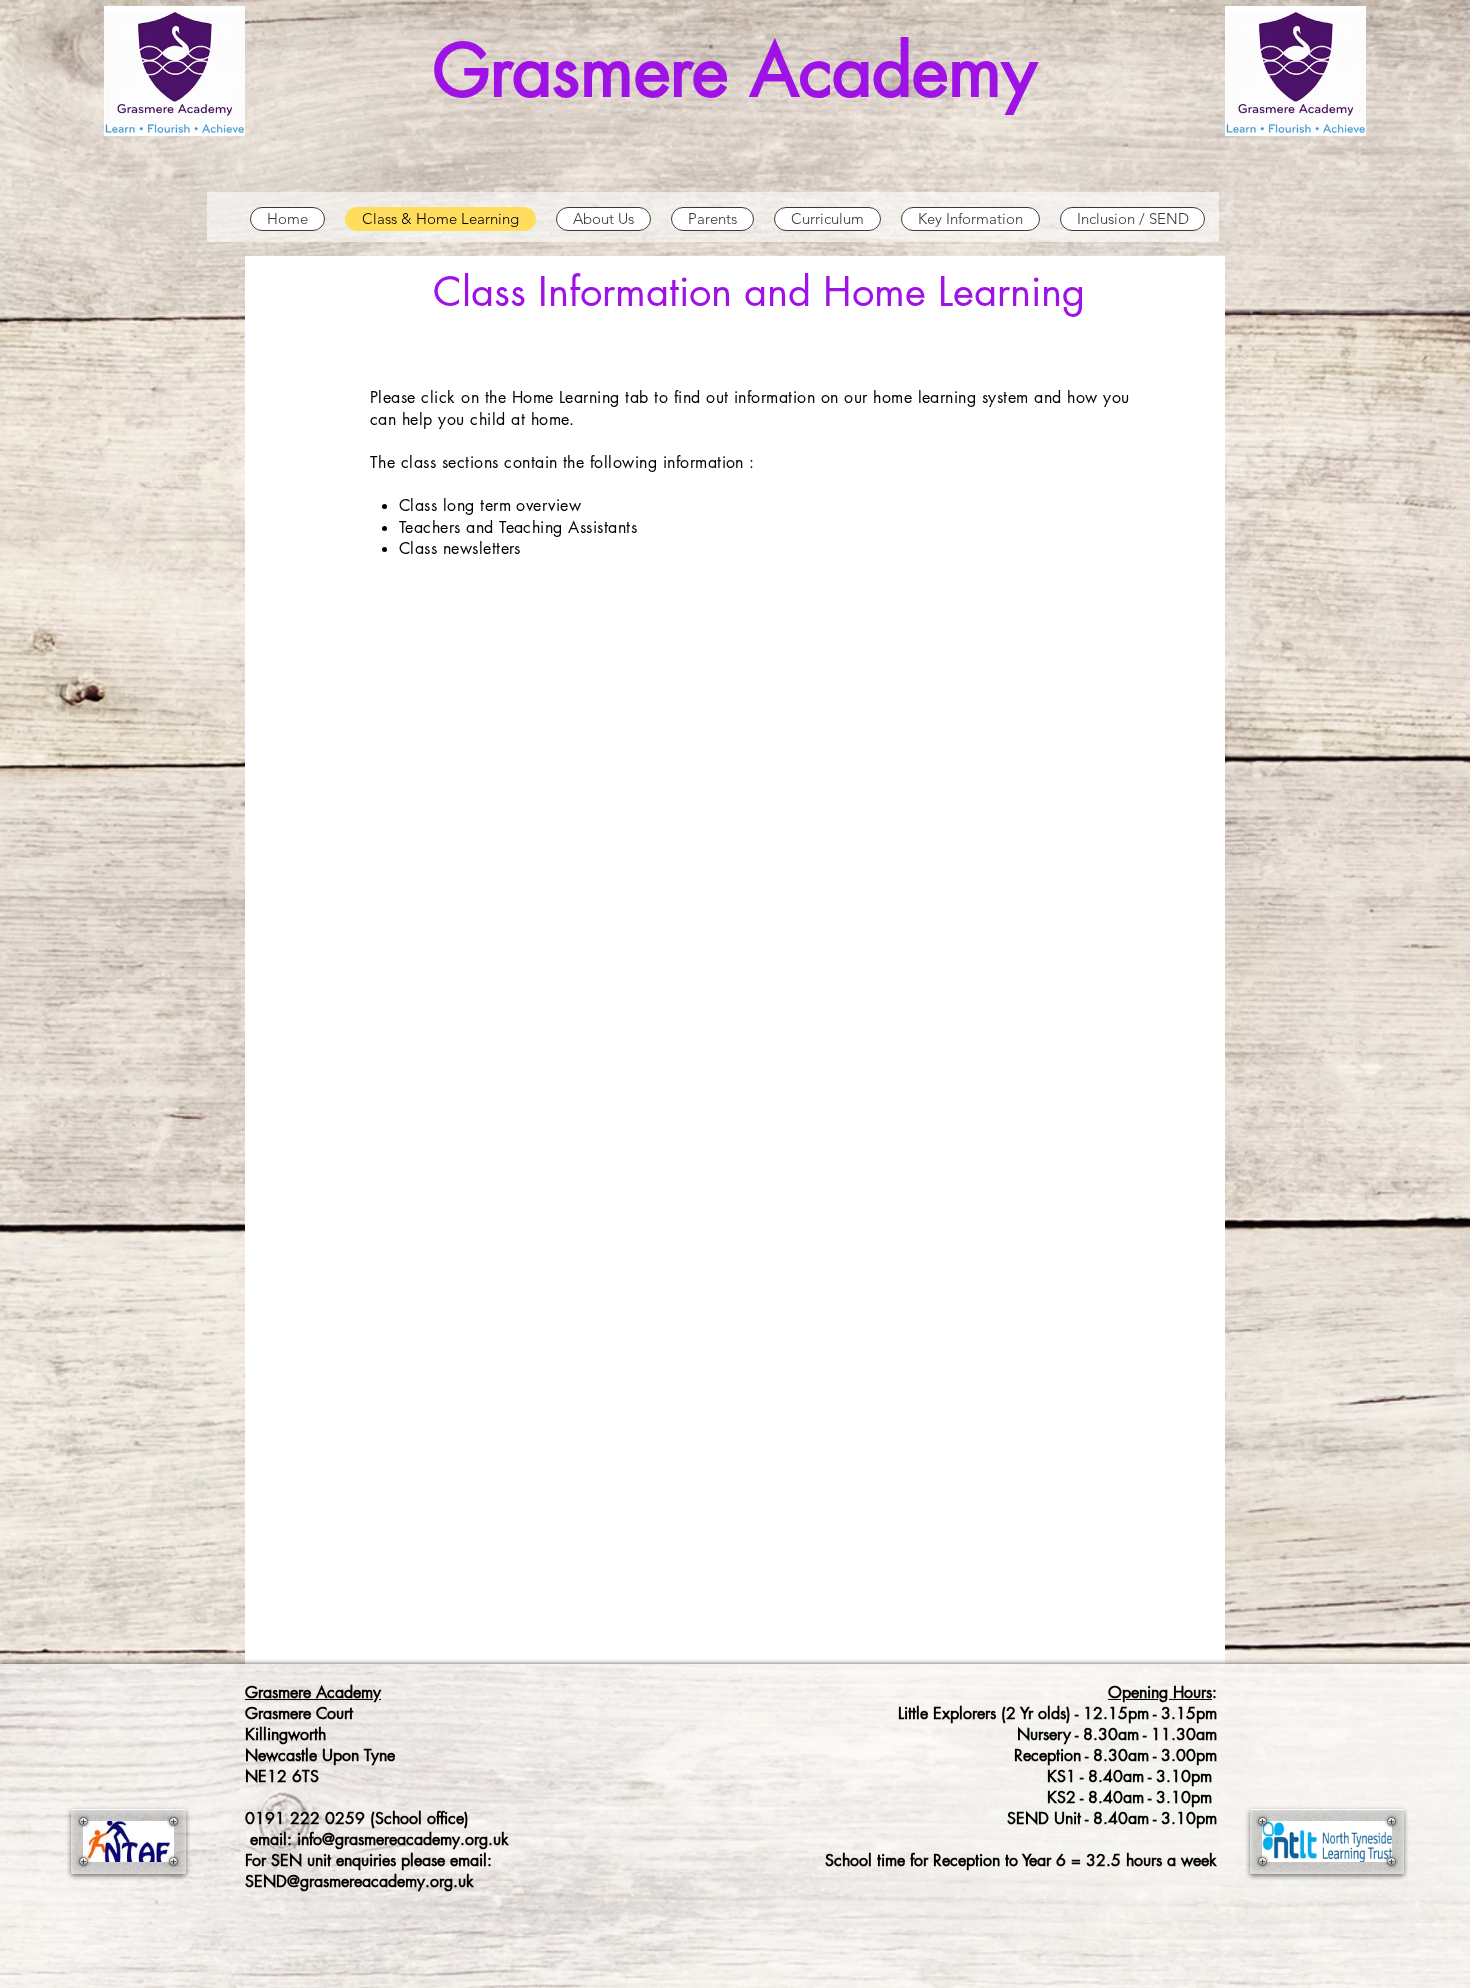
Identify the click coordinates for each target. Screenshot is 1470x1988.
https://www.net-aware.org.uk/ (476, 1122)
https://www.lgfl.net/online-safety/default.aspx (537, 1080)
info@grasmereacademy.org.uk (403, 1839)
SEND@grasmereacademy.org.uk (359, 1881)
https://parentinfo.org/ (443, 1164)
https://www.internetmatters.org (482, 1038)
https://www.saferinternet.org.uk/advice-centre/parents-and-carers (619, 1248)
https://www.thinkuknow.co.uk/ (477, 1206)
